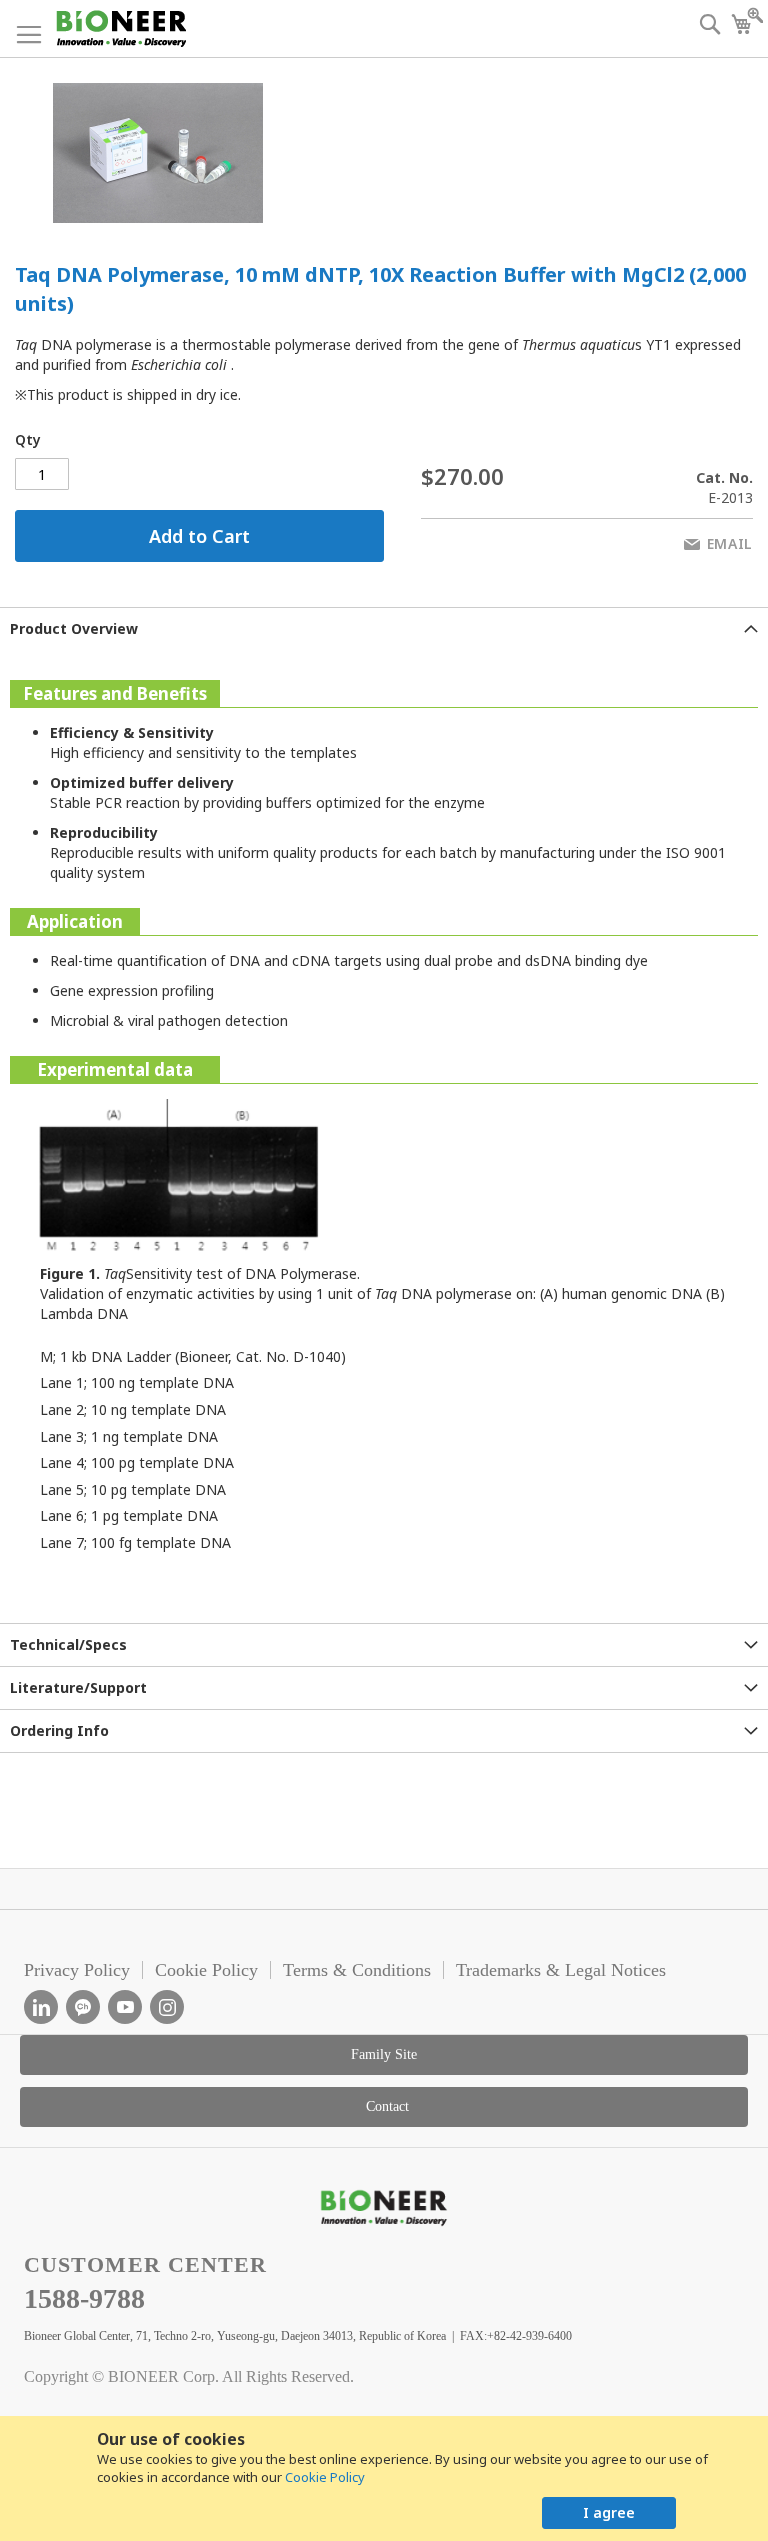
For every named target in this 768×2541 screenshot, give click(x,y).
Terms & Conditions (357, 1970)
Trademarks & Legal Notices (561, 1970)
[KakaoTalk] (83, 2007)
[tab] (384, 628)
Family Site (384, 2054)
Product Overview (74, 628)
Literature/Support (78, 1687)
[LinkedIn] (41, 2007)
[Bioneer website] (120, 28)
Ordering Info (59, 1730)
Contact (387, 2106)
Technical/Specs (68, 1644)
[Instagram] (167, 2007)
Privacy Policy (77, 1970)
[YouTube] (125, 2007)
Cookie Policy (325, 2477)
